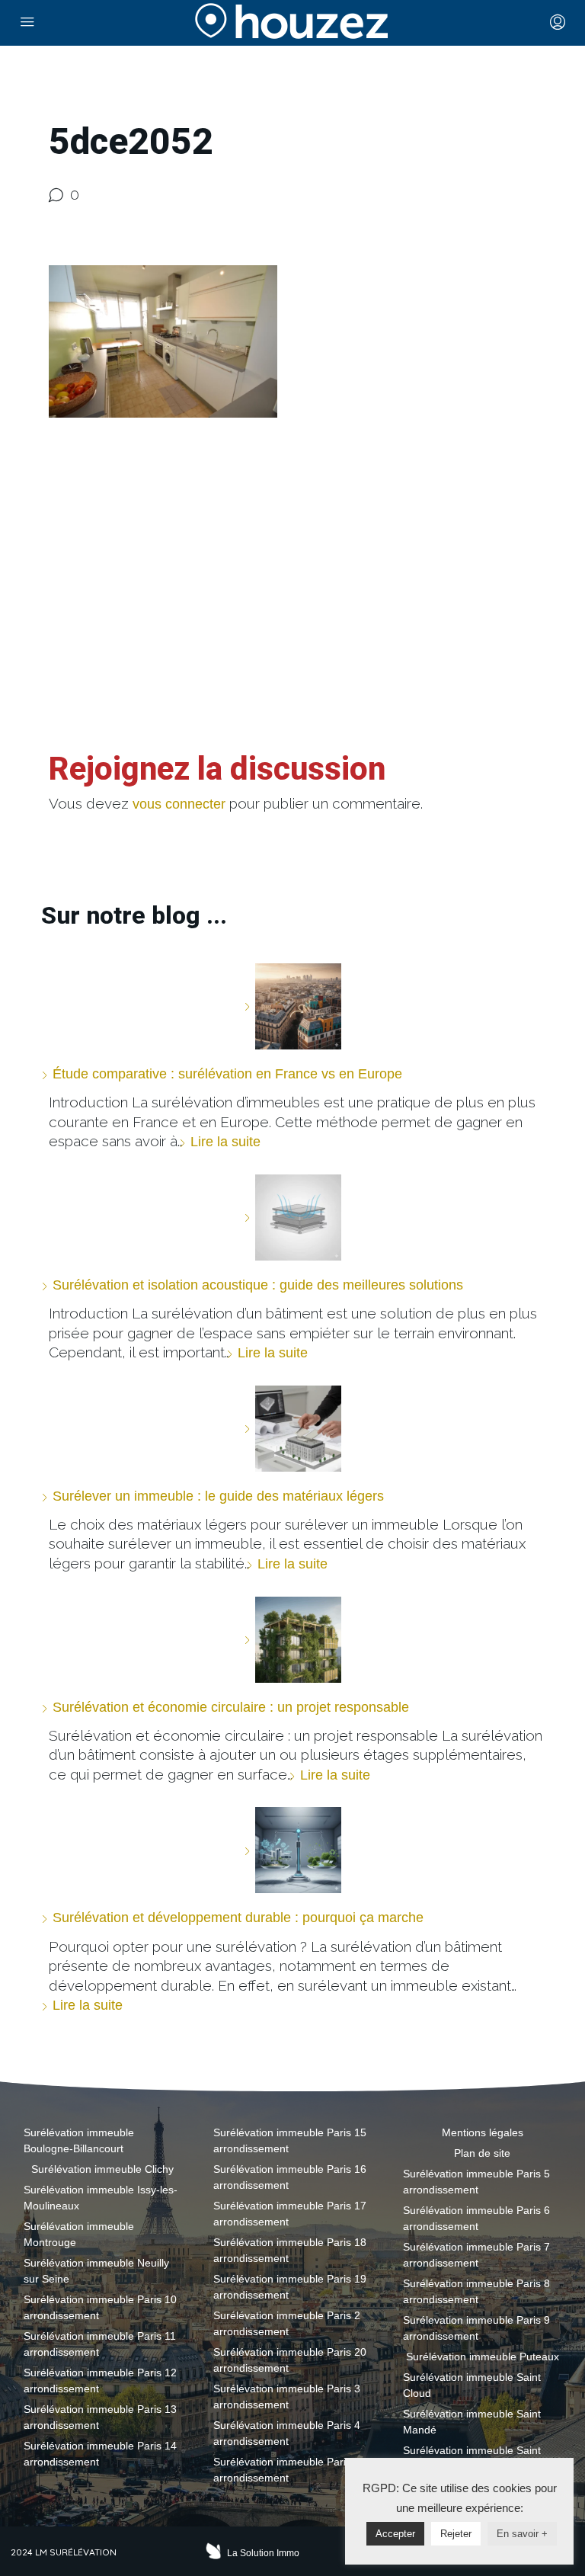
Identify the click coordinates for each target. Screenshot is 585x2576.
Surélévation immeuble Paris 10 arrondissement (100, 2307)
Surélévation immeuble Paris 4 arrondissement (287, 2433)
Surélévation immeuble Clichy (102, 2169)
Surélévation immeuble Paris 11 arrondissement (100, 2344)
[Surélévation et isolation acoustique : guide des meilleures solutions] (292, 1218)
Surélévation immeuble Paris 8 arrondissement (476, 2291)
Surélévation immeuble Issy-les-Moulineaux (101, 2198)
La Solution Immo (263, 2553)
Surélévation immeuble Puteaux (483, 2357)
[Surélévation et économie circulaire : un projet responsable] (292, 1640)
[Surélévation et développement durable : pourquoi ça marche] (292, 1850)
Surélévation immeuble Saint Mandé (472, 2422)
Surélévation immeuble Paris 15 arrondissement (290, 2140)
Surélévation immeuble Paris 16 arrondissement (290, 2177)
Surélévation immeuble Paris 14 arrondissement (100, 2454)
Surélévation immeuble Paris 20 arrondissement (290, 2360)
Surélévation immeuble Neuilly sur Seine (96, 2271)
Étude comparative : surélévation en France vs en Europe (227, 1074)
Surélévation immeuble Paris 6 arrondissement (476, 2218)
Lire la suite (225, 1142)
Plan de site (482, 2153)
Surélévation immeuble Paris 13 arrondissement (100, 2417)
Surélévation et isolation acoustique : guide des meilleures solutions (258, 1285)
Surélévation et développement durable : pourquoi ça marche (238, 1918)
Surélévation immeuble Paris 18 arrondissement (290, 2250)
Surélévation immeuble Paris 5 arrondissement (287, 2470)
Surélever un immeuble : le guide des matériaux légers (218, 1496)
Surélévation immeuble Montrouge (79, 2234)
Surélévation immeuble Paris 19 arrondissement (290, 2287)
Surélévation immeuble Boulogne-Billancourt (79, 2140)
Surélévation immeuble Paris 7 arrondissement (476, 2255)
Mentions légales (483, 2132)
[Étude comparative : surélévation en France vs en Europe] (292, 1006)
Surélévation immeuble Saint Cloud (472, 2385)
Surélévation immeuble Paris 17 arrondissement (290, 2214)
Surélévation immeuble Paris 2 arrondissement (287, 2323)
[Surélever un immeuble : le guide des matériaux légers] (292, 1429)
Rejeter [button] (456, 2534)
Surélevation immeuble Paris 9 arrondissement (476, 2328)
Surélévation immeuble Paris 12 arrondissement (100, 2381)
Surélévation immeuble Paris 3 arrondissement (287, 2397)
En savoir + (522, 2534)
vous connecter (179, 804)
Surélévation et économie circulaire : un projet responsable (231, 1707)
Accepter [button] (395, 2534)
